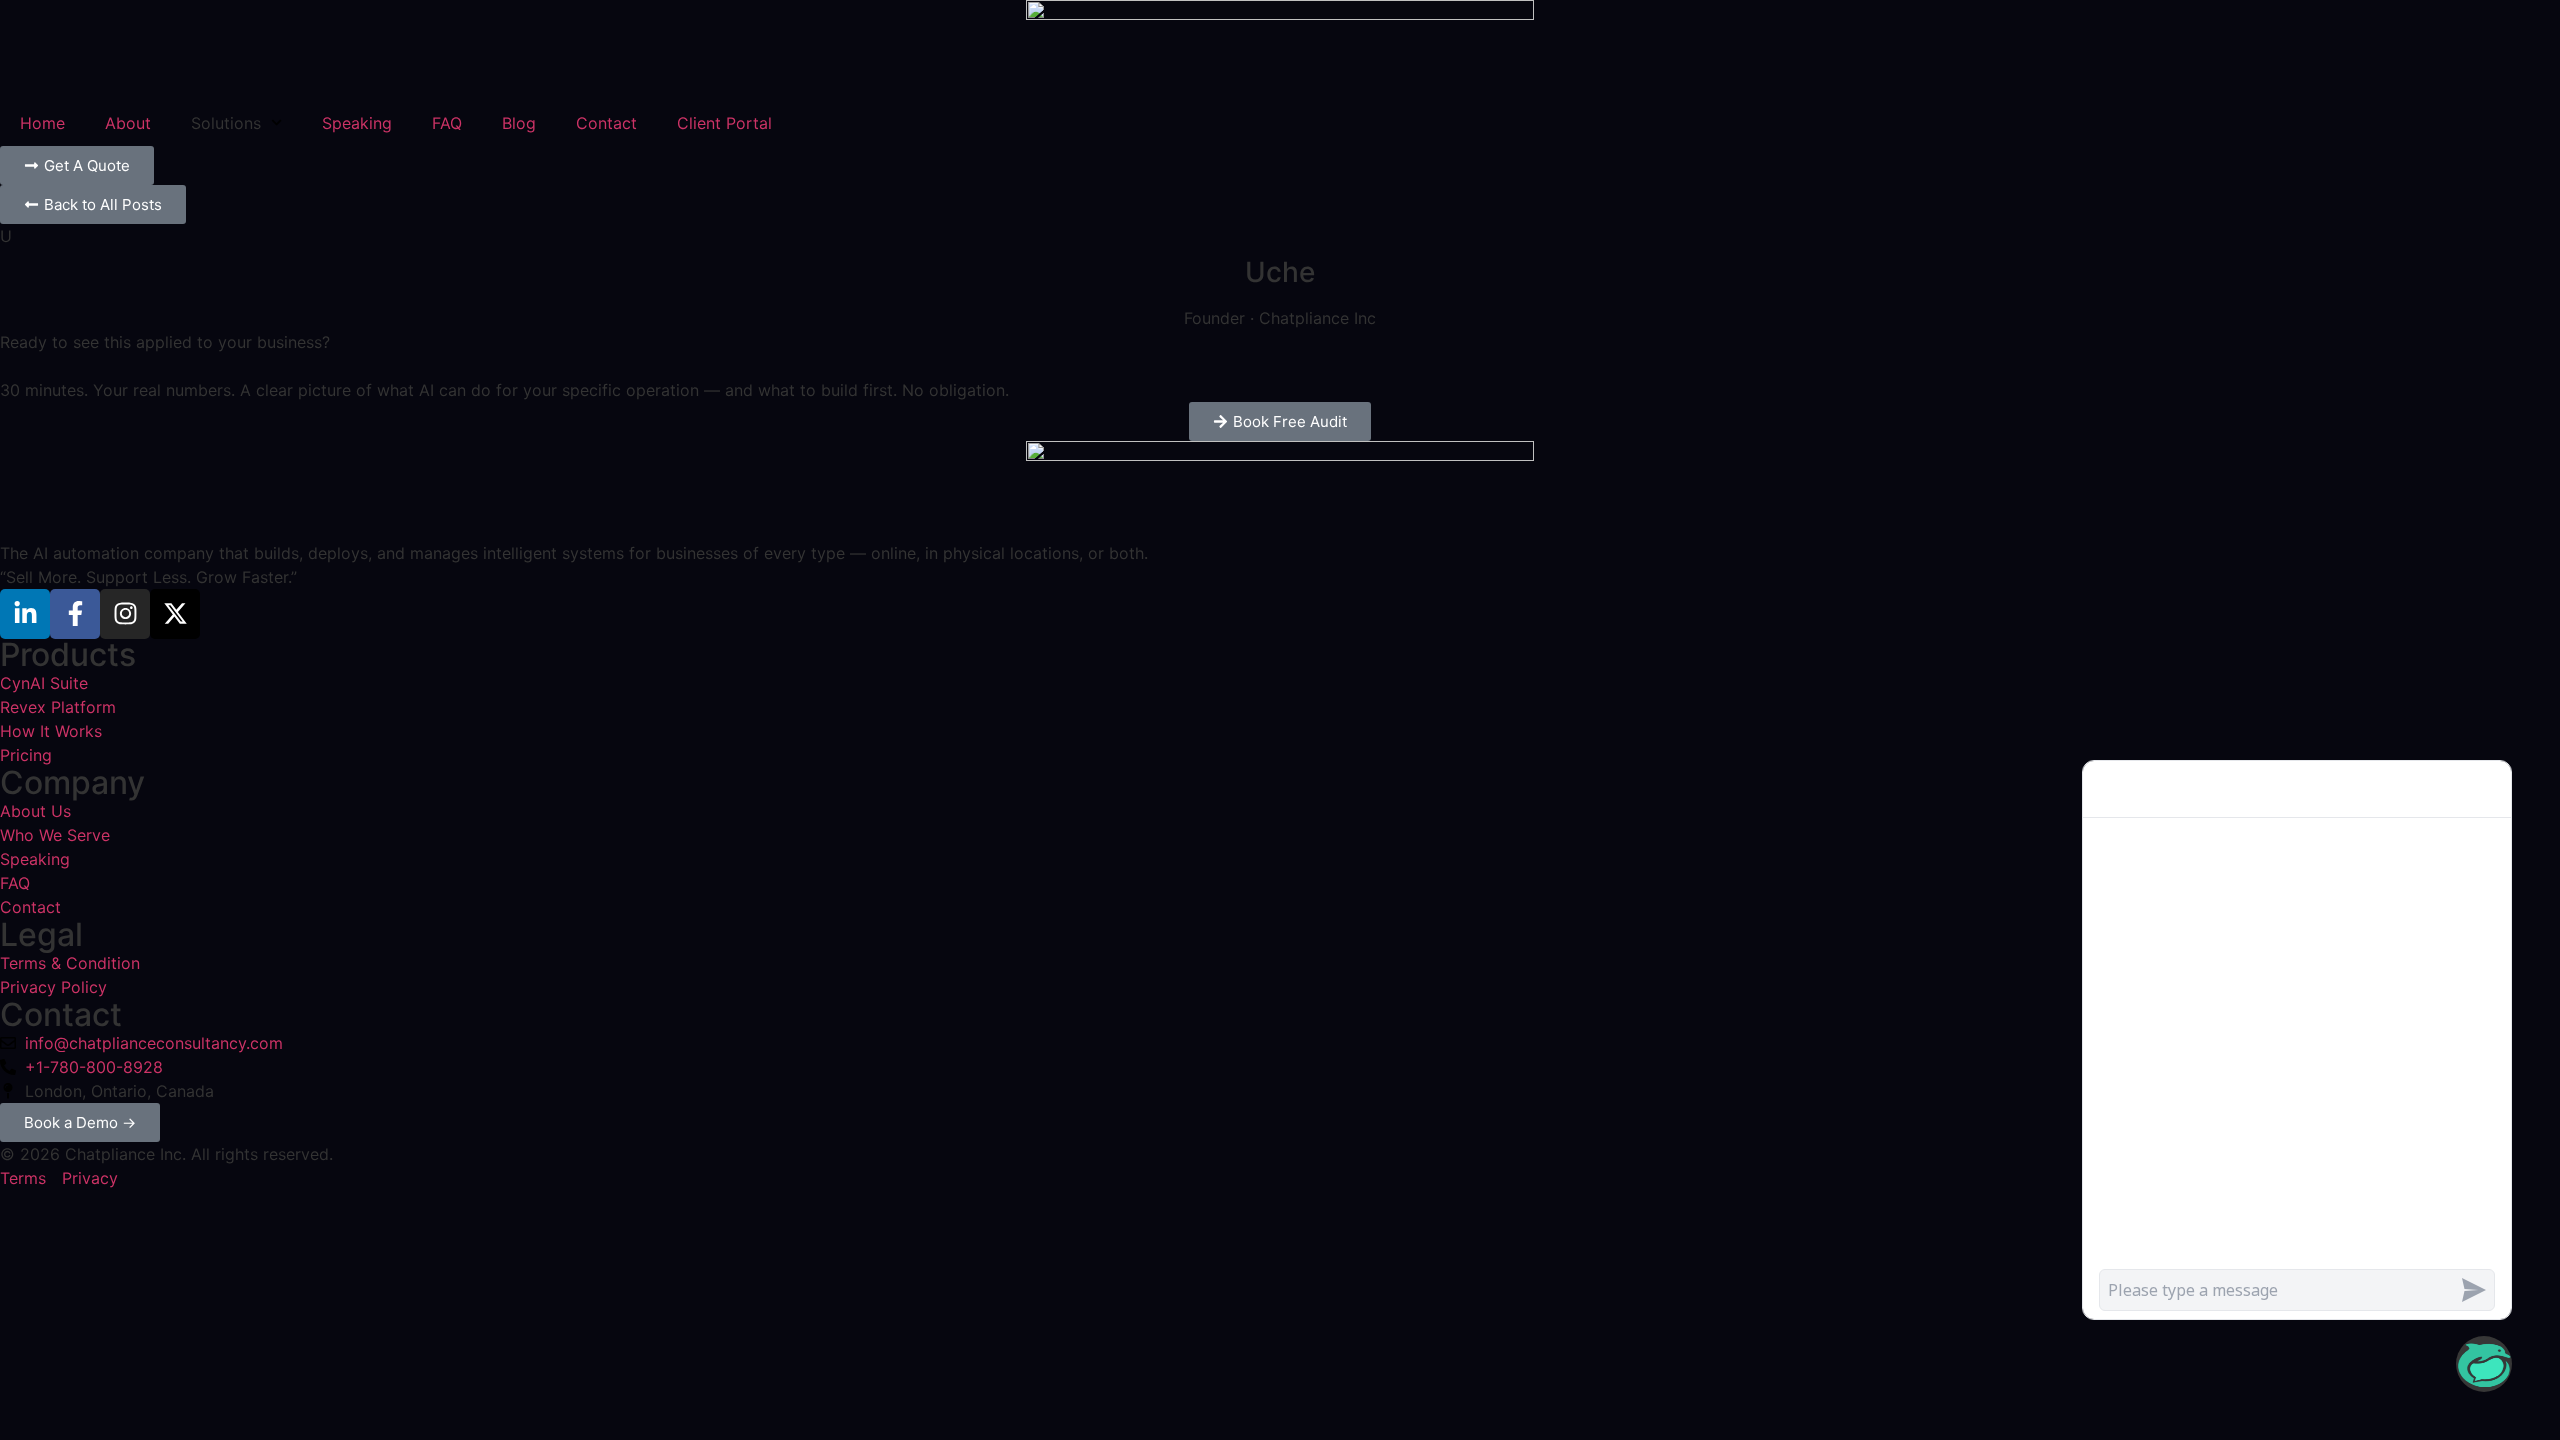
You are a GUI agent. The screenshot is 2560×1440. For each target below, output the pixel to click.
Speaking (357, 123)
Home (42, 123)
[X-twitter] (175, 614)
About (128, 123)
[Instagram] (125, 614)
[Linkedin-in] (25, 614)
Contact (606, 123)
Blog (519, 123)
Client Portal (724, 123)
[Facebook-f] (75, 614)
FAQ (447, 123)
